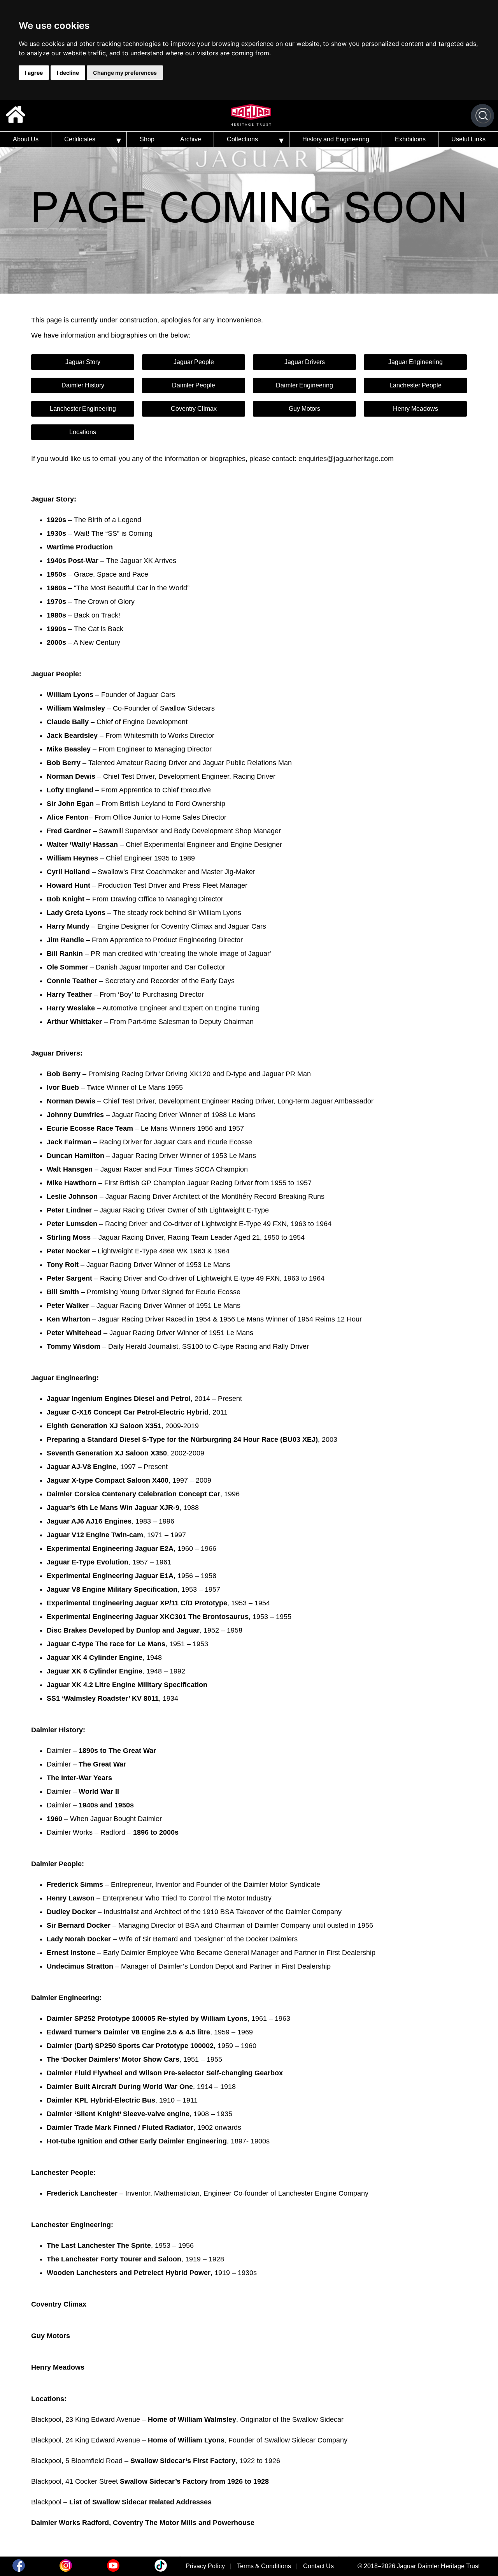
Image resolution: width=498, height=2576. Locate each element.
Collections (242, 139)
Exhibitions (410, 139)
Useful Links (468, 139)
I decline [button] (68, 73)
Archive (191, 139)
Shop (147, 139)
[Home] (16, 116)
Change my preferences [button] (125, 73)
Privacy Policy (205, 2566)
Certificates (80, 139)
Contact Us (318, 2566)
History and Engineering (336, 139)
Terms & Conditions (264, 2566)
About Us (26, 139)
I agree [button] (34, 73)
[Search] (483, 116)
